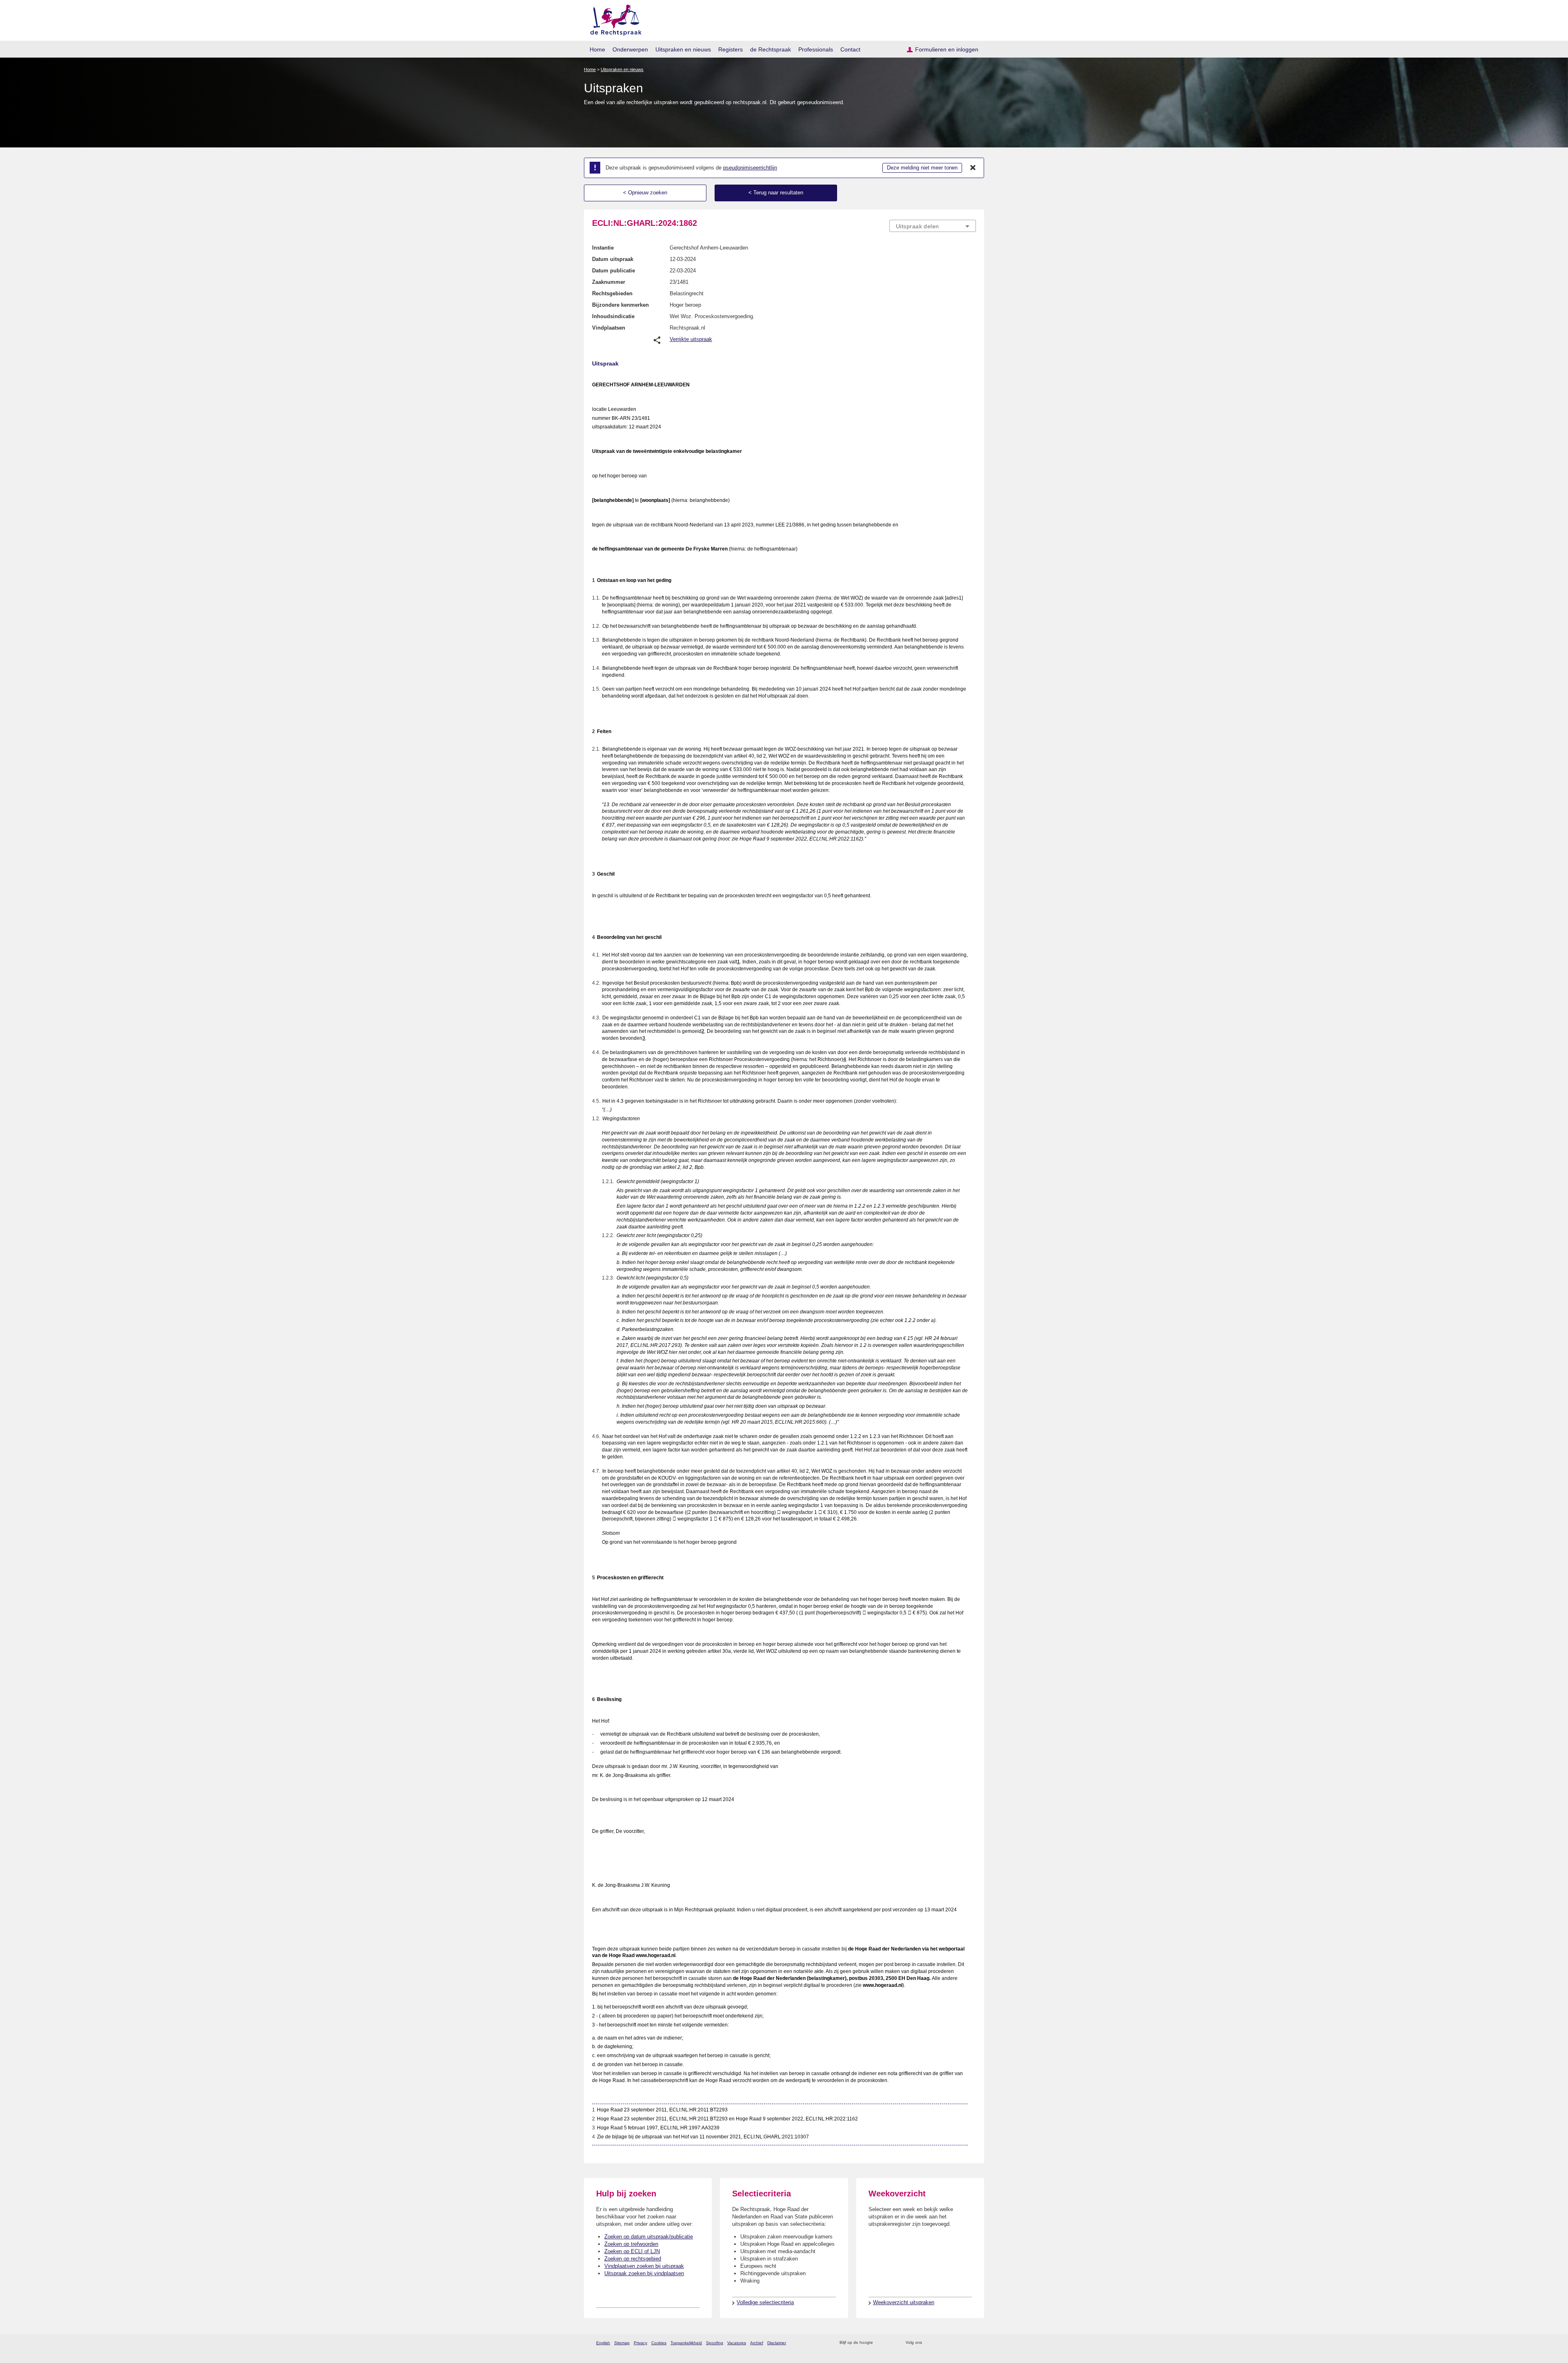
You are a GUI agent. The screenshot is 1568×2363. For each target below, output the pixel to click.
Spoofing (715, 2343)
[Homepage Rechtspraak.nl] (613, 19)
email (891, 2343)
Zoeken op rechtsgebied (633, 2259)
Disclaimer (777, 2343)
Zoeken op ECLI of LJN (632, 2251)
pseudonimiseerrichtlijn (750, 168)
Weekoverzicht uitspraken (904, 2302)
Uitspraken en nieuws (683, 49)
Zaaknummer (609, 282)
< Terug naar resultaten (776, 193)
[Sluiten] (973, 168)
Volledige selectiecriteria (765, 2302)
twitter (929, 2343)
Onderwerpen (630, 49)
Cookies (659, 2343)
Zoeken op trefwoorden (631, 2244)
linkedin (961, 2343)
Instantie (603, 248)
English (603, 2343)
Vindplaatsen (609, 328)
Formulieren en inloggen (947, 49)
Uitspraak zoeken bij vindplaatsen (644, 2273)
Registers (731, 49)
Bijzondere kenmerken (620, 305)
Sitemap (622, 2343)
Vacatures (737, 2343)
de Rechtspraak (771, 49)
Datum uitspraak (613, 259)
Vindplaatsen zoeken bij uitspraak (644, 2266)
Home (597, 49)
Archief (757, 2343)
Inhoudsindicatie (613, 316)
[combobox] (933, 226)
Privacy (640, 2343)
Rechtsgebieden (612, 293)
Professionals (816, 49)
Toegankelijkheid (686, 2343)
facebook (940, 2343)
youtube (972, 2343)
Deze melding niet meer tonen (922, 168)
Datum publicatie (614, 271)
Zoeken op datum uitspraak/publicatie (649, 2237)
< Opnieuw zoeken (645, 193)
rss (881, 2343)
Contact (850, 49)
